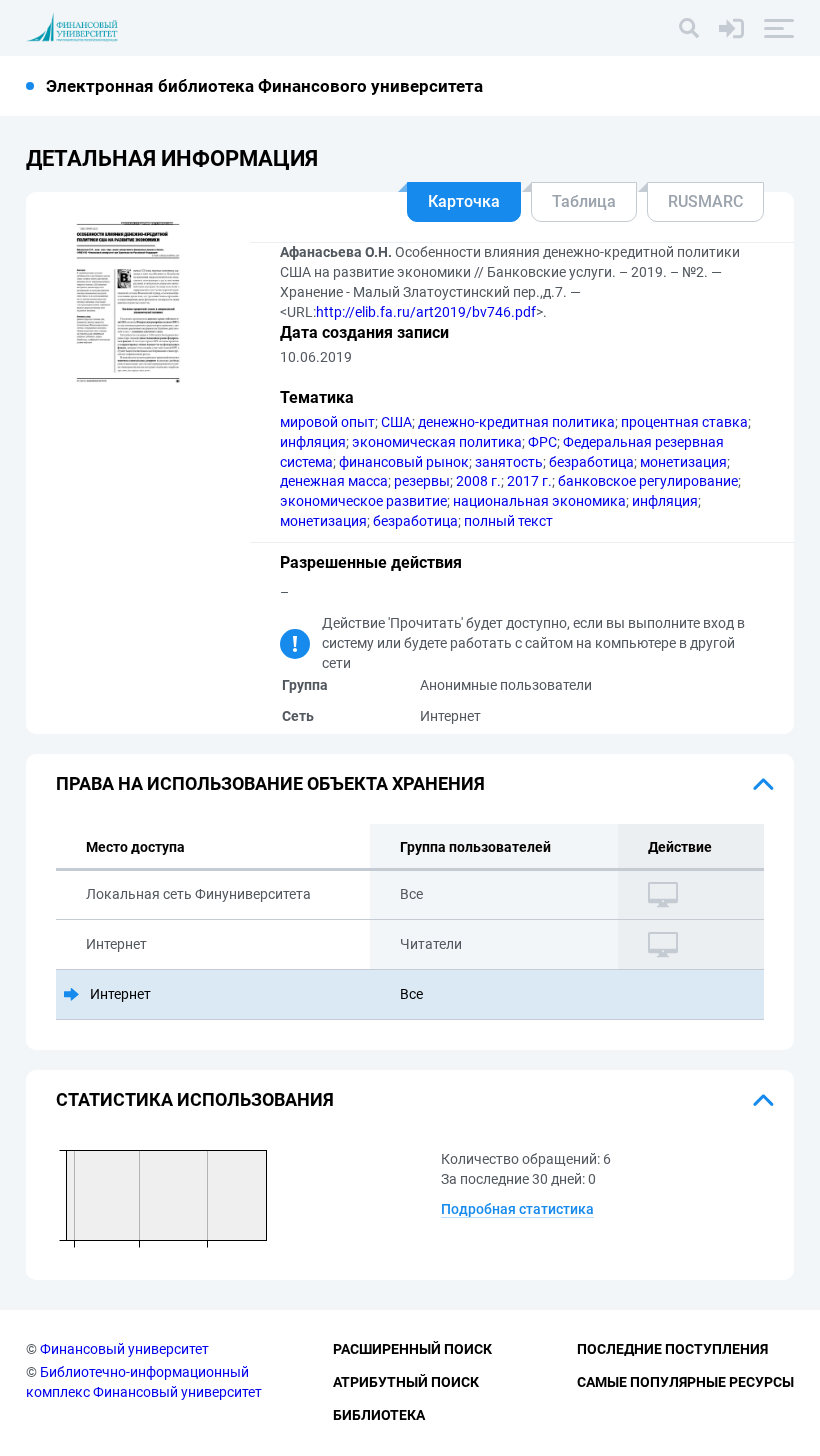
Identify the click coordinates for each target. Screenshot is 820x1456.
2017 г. (529, 481)
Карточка (464, 201)
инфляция (313, 442)
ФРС (542, 442)
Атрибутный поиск (406, 1382)
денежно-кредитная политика (516, 422)
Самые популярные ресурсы (685, 1382)
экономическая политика (437, 442)
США (396, 422)
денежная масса (334, 481)
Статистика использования (195, 1099)
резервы (422, 481)
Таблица (584, 201)
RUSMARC (705, 201)
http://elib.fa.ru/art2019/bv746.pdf (426, 312)
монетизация (683, 462)
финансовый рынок (404, 462)
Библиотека (379, 1415)
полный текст (508, 521)
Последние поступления (672, 1349)
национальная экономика (539, 501)
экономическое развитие (363, 501)
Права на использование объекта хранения (270, 783)
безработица (591, 462)
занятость (509, 462)
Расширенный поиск (412, 1349)
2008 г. (478, 481)
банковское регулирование (648, 481)
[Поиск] (689, 28)
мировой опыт (327, 422)
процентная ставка (684, 422)
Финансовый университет (124, 1349)
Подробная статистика (517, 1209)
